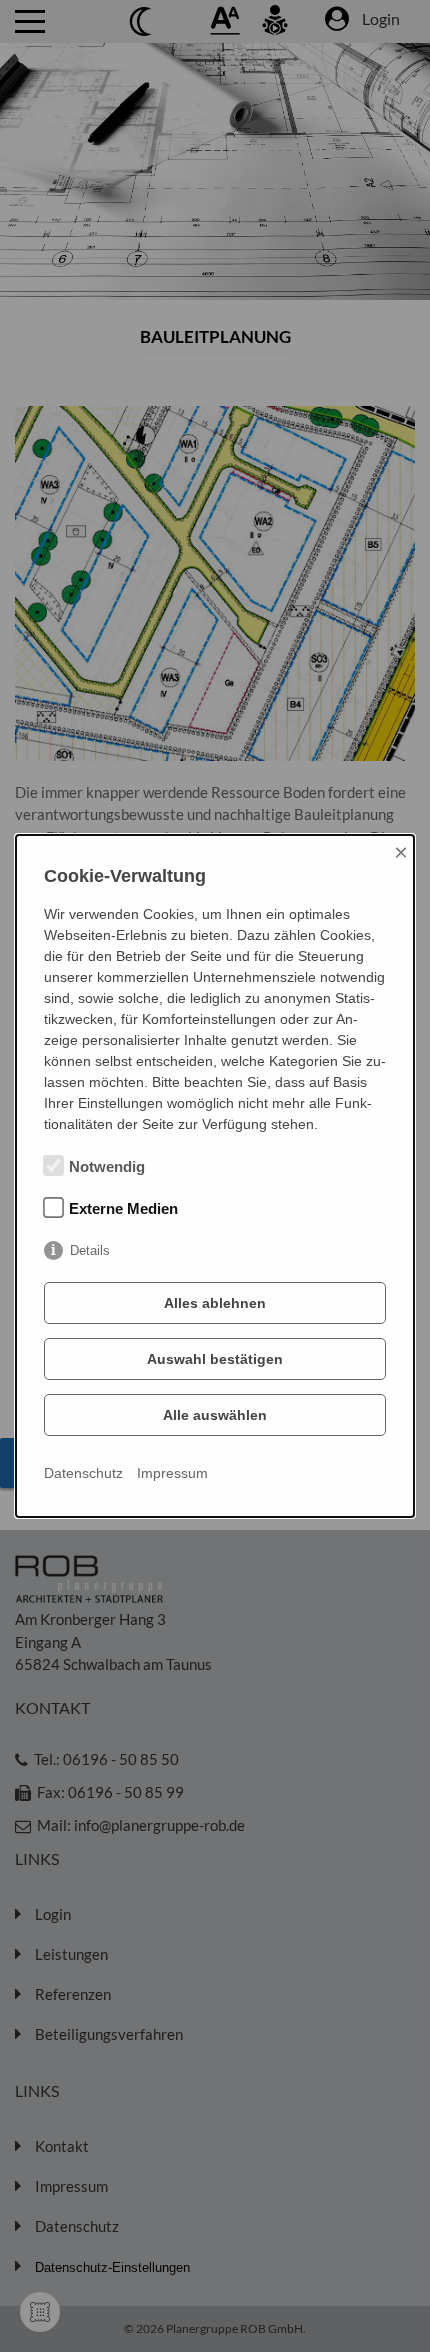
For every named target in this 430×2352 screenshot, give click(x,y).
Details (90, 1250)
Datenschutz (83, 1473)
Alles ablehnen (215, 1303)
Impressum (172, 1473)
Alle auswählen (215, 1415)
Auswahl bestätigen (215, 1359)
